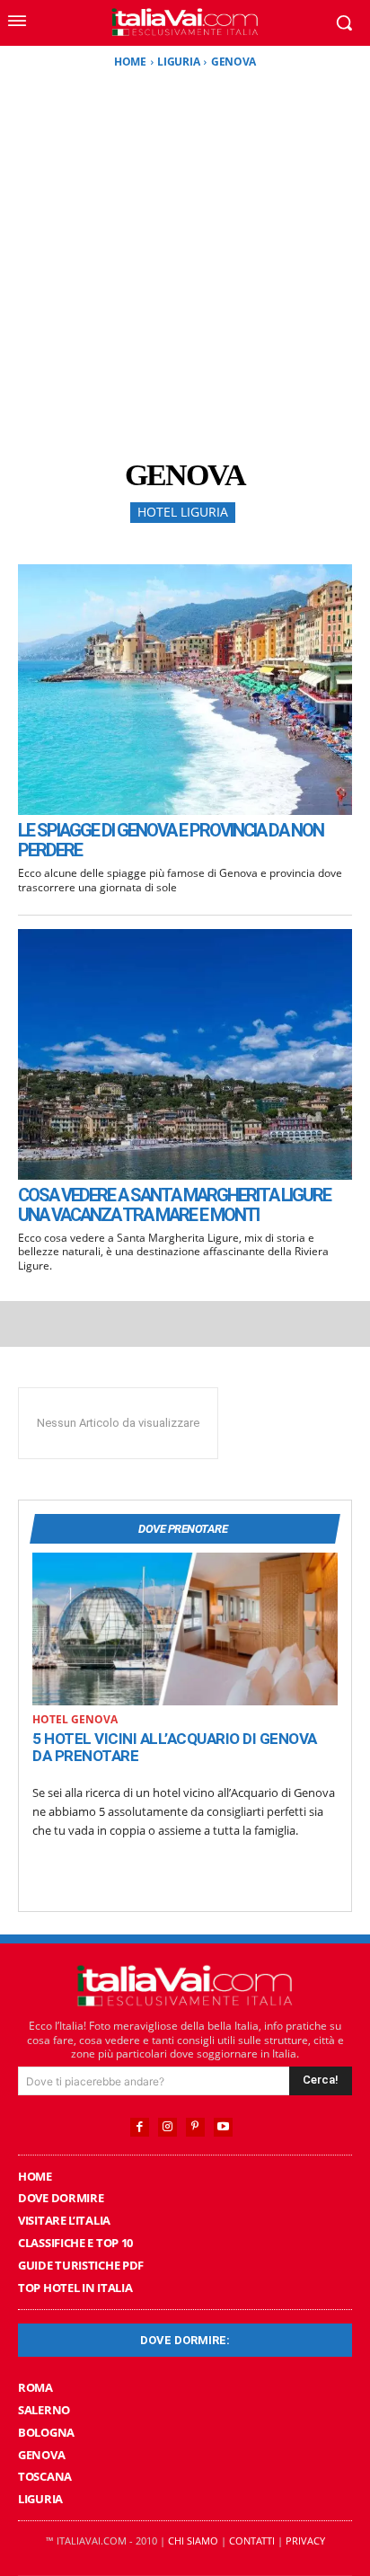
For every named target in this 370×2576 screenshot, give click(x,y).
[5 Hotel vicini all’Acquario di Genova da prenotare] (185, 1629)
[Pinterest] (195, 2127)
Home (130, 62)
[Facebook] (140, 2127)
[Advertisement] (185, 263)
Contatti (252, 2541)
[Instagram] (167, 2127)
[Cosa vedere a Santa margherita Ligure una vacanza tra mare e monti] (185, 1054)
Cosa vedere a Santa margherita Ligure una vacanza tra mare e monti (174, 1205)
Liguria (178, 62)
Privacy (305, 2541)
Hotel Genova (75, 1720)
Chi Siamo (193, 2541)
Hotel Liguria (183, 512)
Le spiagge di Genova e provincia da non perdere (171, 840)
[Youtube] (223, 2127)
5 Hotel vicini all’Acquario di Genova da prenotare (175, 1748)
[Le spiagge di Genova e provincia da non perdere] (185, 690)
